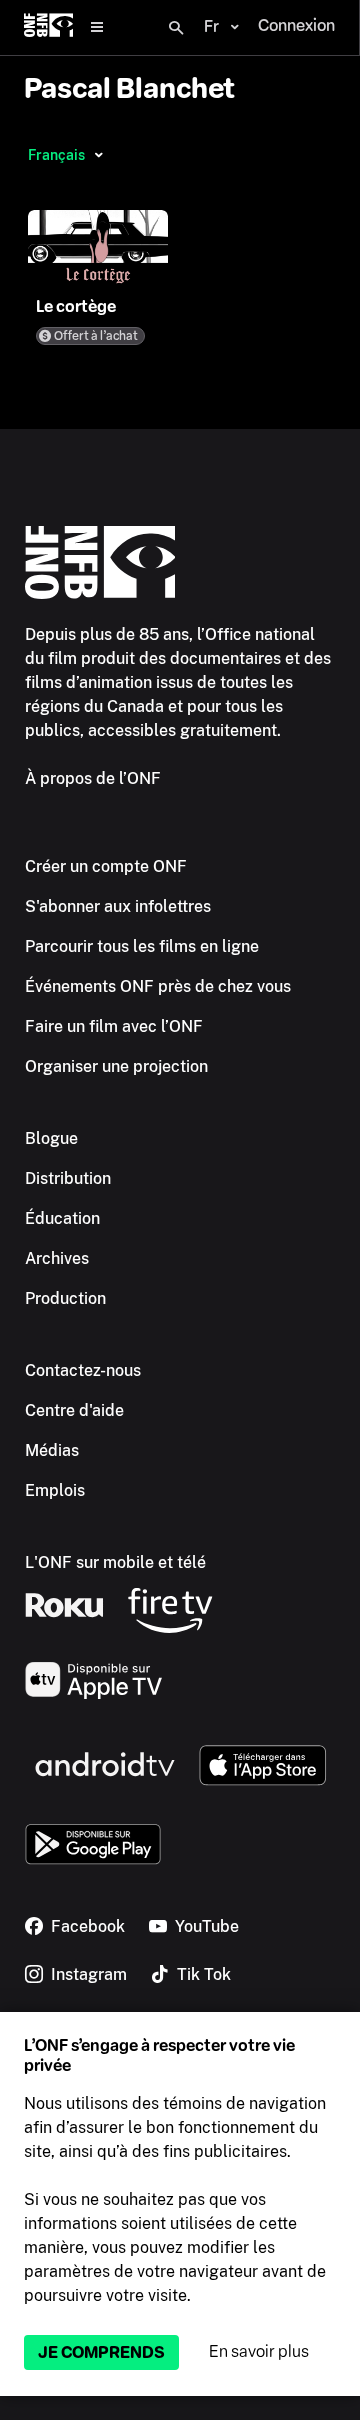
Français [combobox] (56, 155)
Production (65, 1298)
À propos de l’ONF (93, 778)
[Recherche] (176, 28)
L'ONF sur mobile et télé (115, 1562)
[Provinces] (98, 155)
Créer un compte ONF (106, 866)
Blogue (51, 1138)
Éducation (62, 1218)
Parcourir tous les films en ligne (142, 946)
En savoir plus (259, 2351)
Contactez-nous (83, 1370)
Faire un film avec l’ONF (114, 1026)
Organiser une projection (116, 1066)
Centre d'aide (74, 1410)
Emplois (55, 1490)
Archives (57, 1258)
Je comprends (101, 2352)
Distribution (68, 1178)
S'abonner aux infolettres (118, 906)
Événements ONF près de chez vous (158, 986)
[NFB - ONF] (48, 27)
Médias (52, 1450)
